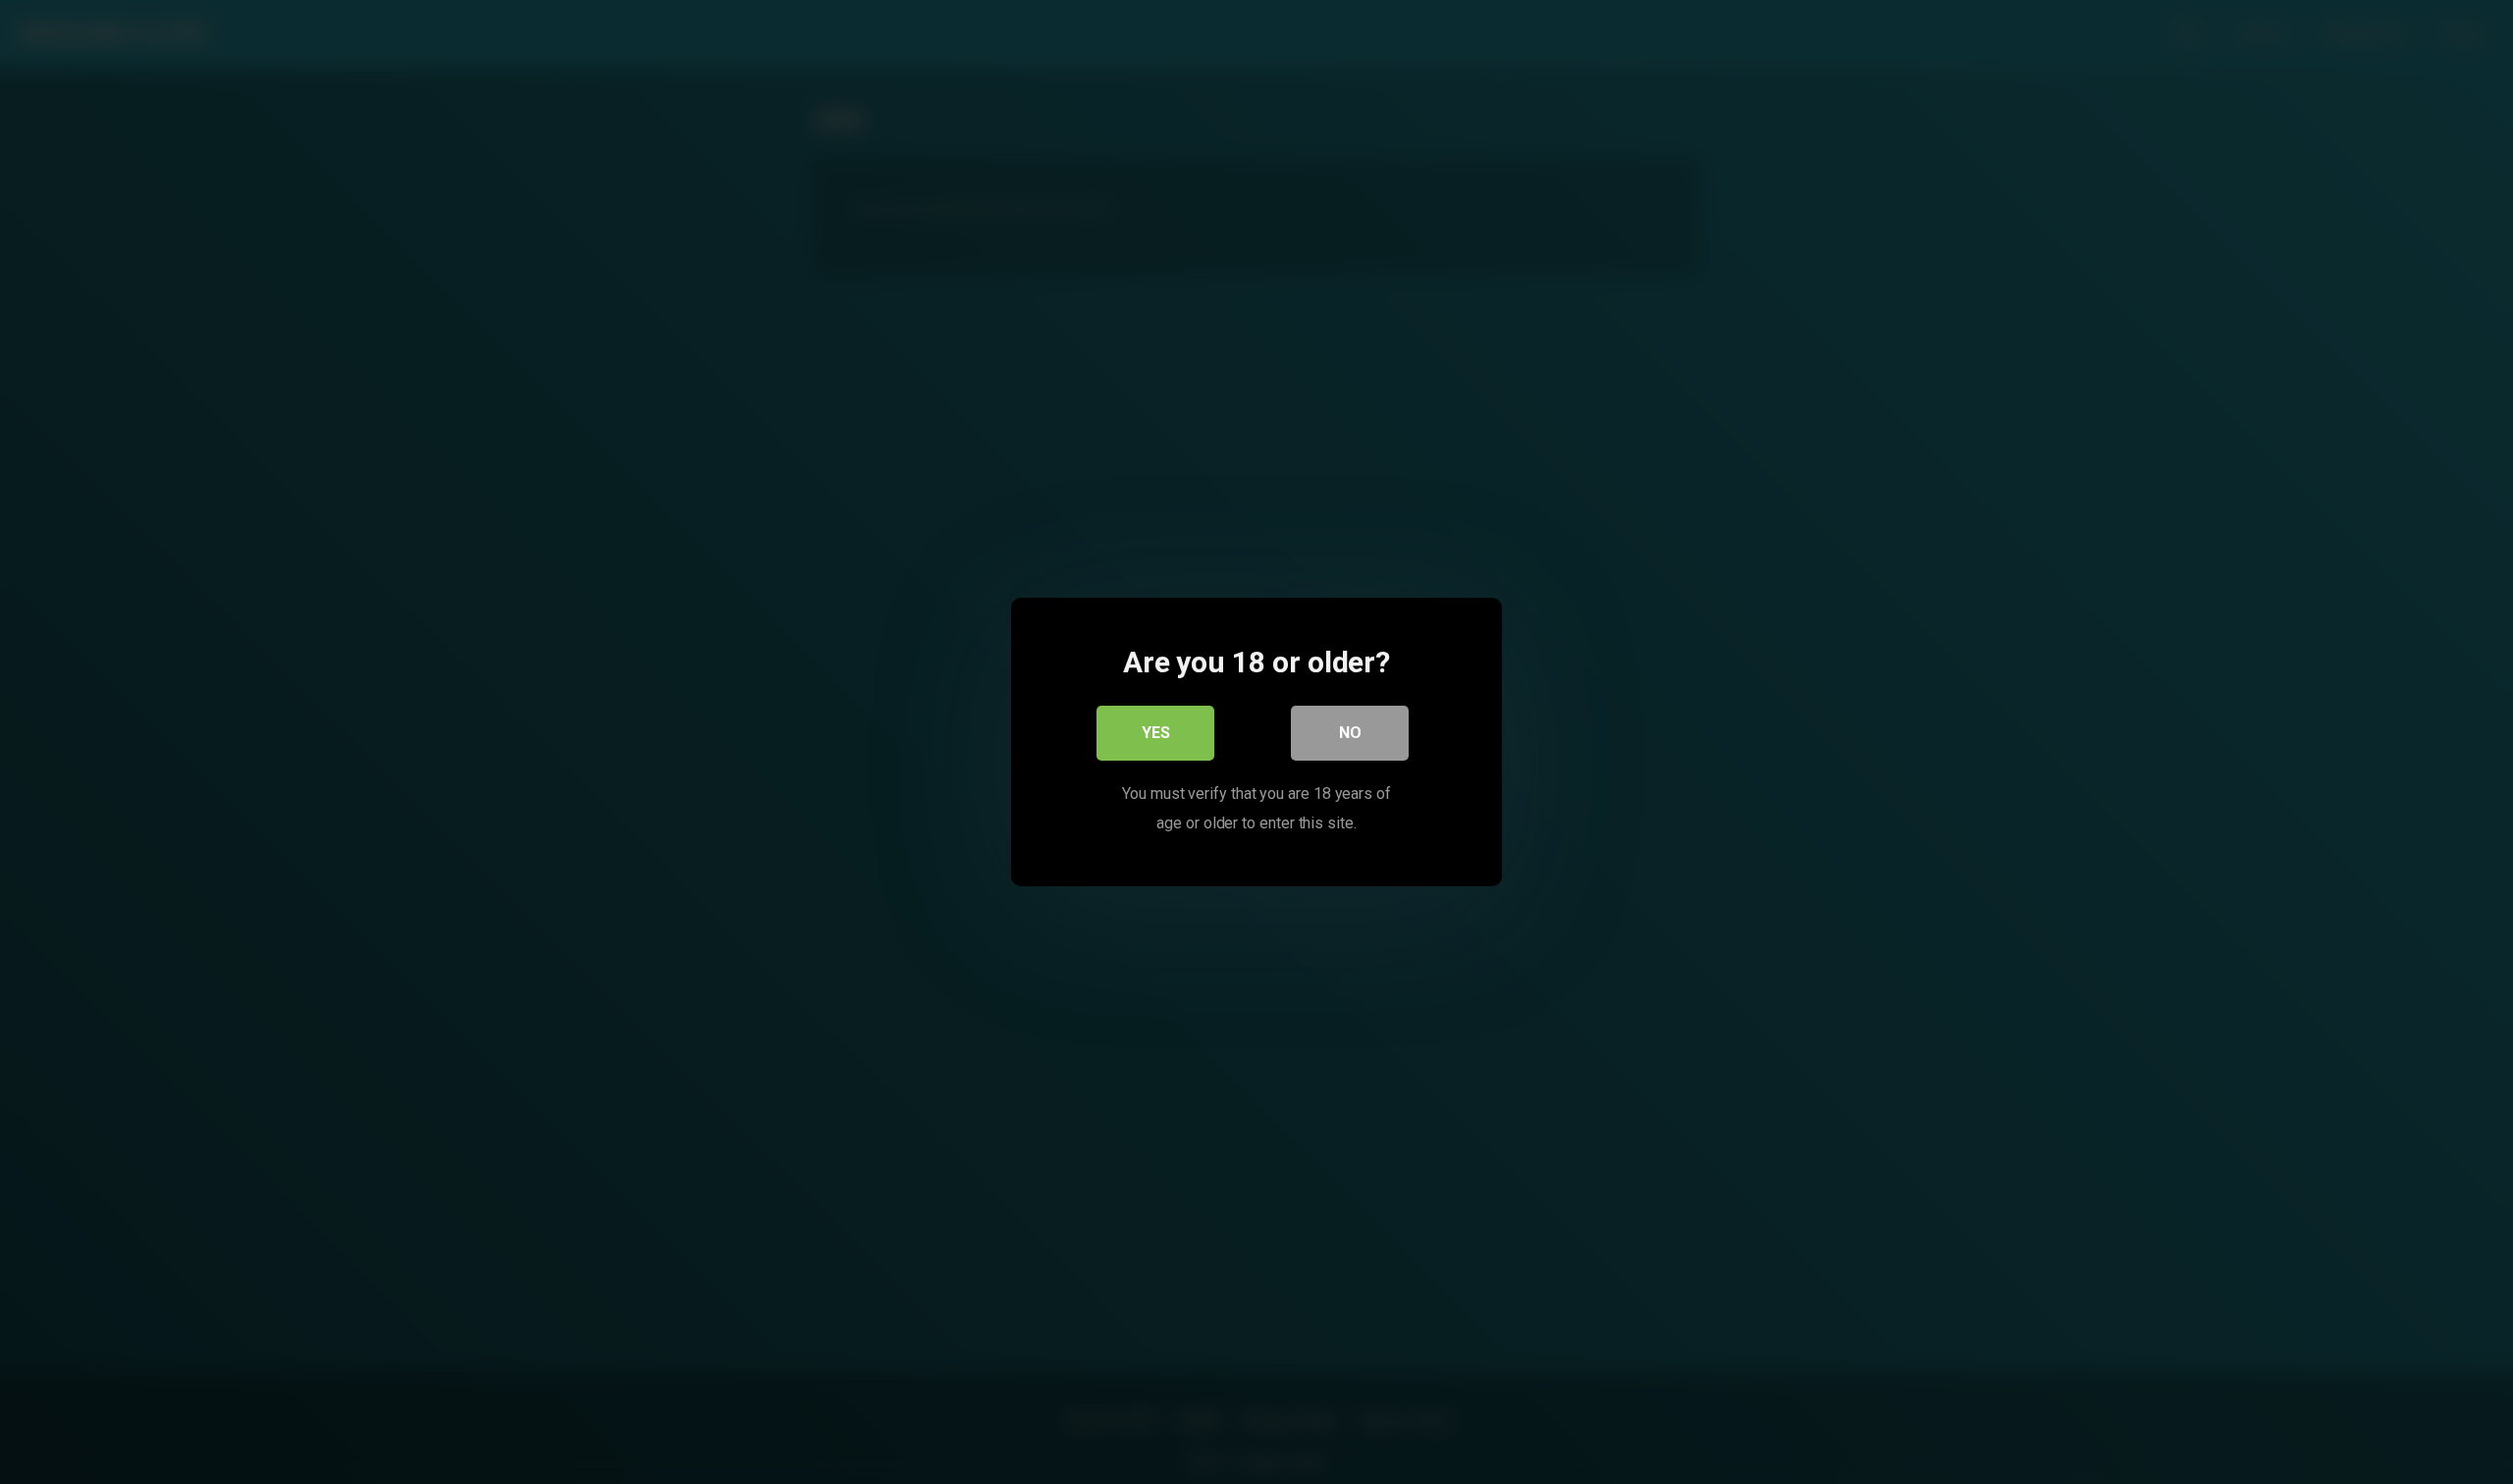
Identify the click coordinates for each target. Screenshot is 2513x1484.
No (1350, 733)
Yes (1156, 733)
